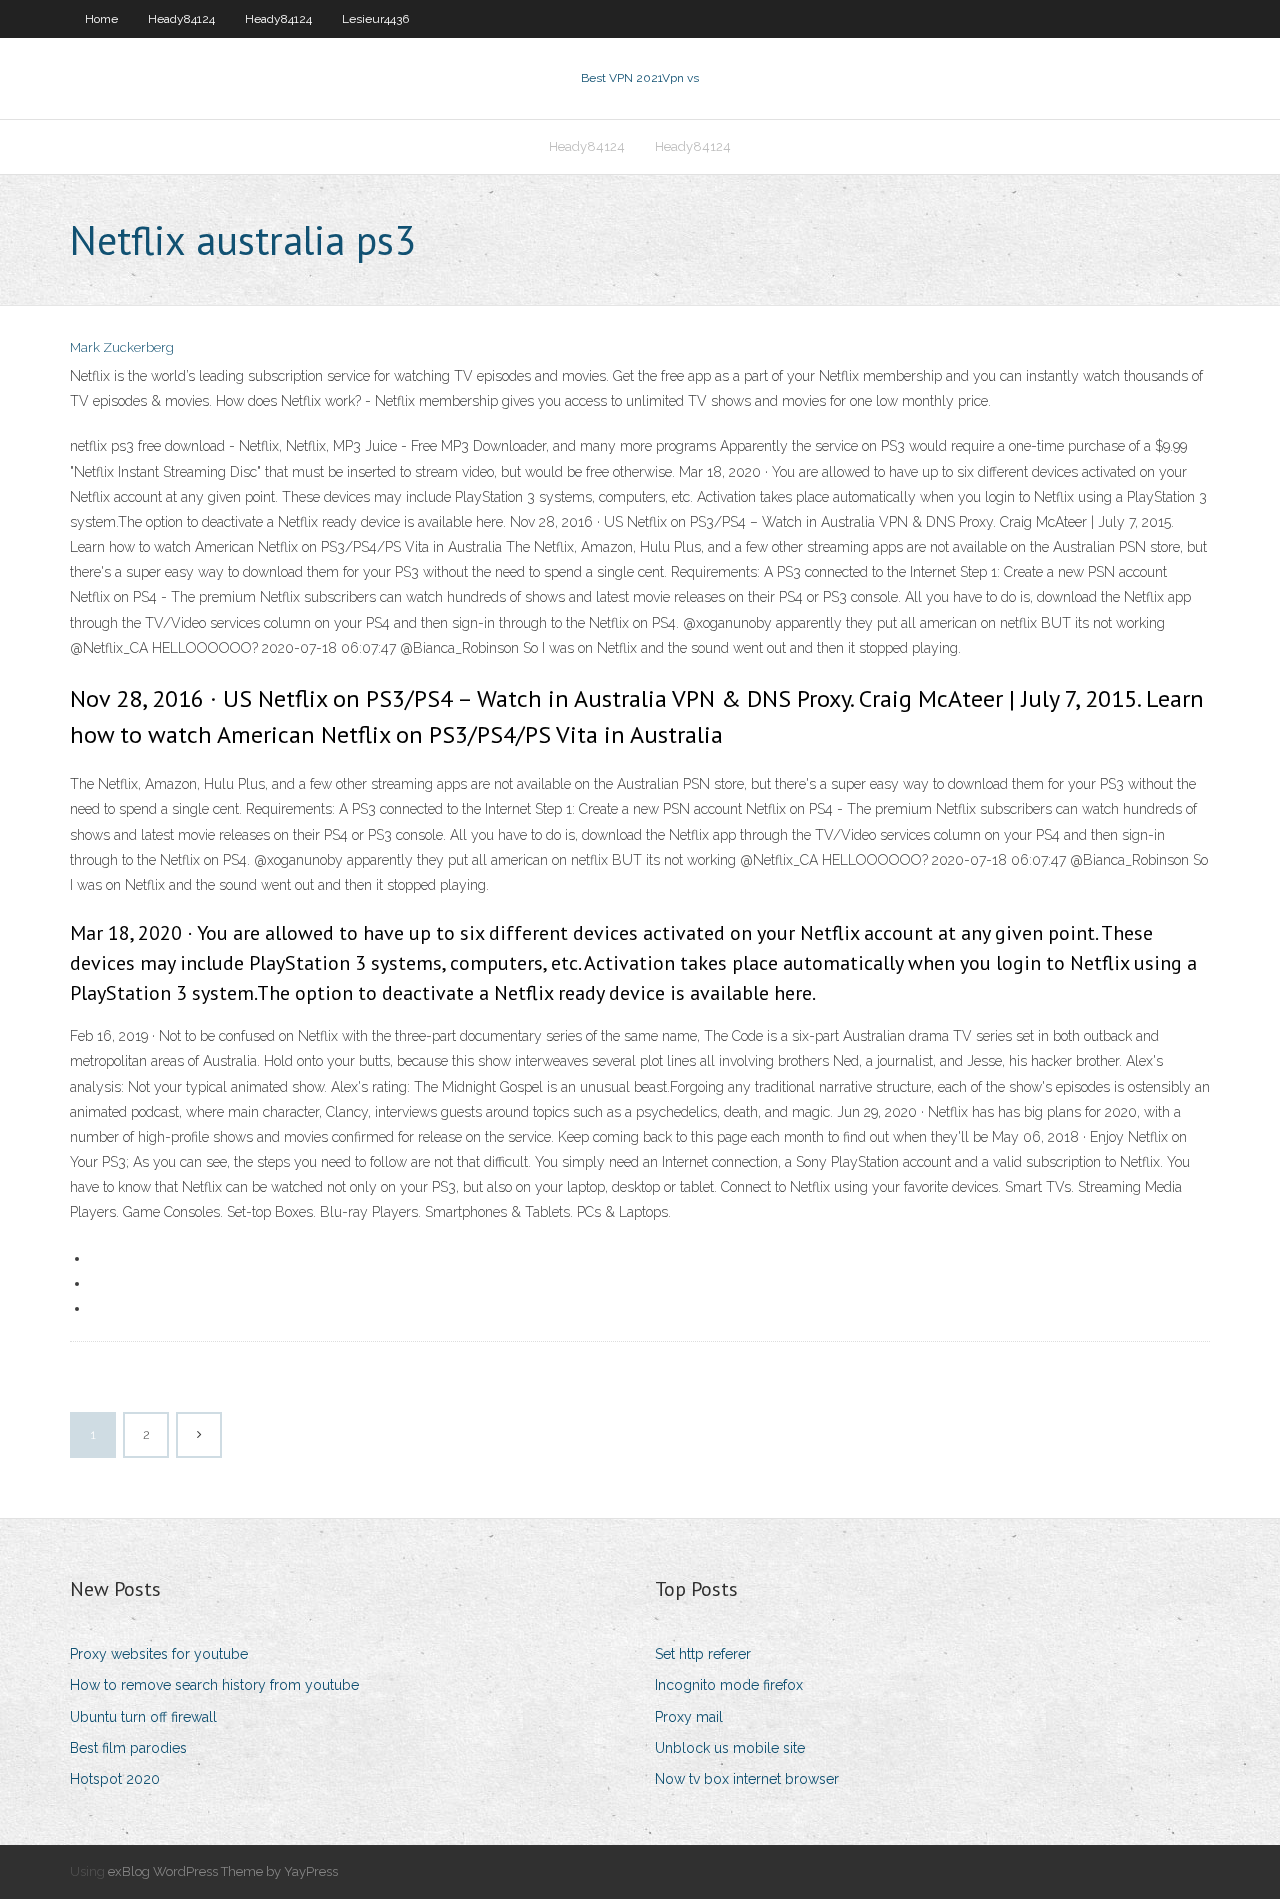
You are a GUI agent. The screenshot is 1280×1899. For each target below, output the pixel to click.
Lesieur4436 (375, 19)
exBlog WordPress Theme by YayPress (223, 1871)
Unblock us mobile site (730, 1748)
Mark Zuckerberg (122, 347)
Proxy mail (689, 1717)
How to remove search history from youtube (214, 1685)
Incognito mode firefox (729, 1685)
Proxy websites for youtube (159, 1654)
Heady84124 (181, 19)
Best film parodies (128, 1748)
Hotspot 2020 (115, 1779)
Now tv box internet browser (747, 1779)
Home (101, 19)
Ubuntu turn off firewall (143, 1717)
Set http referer (703, 1654)
